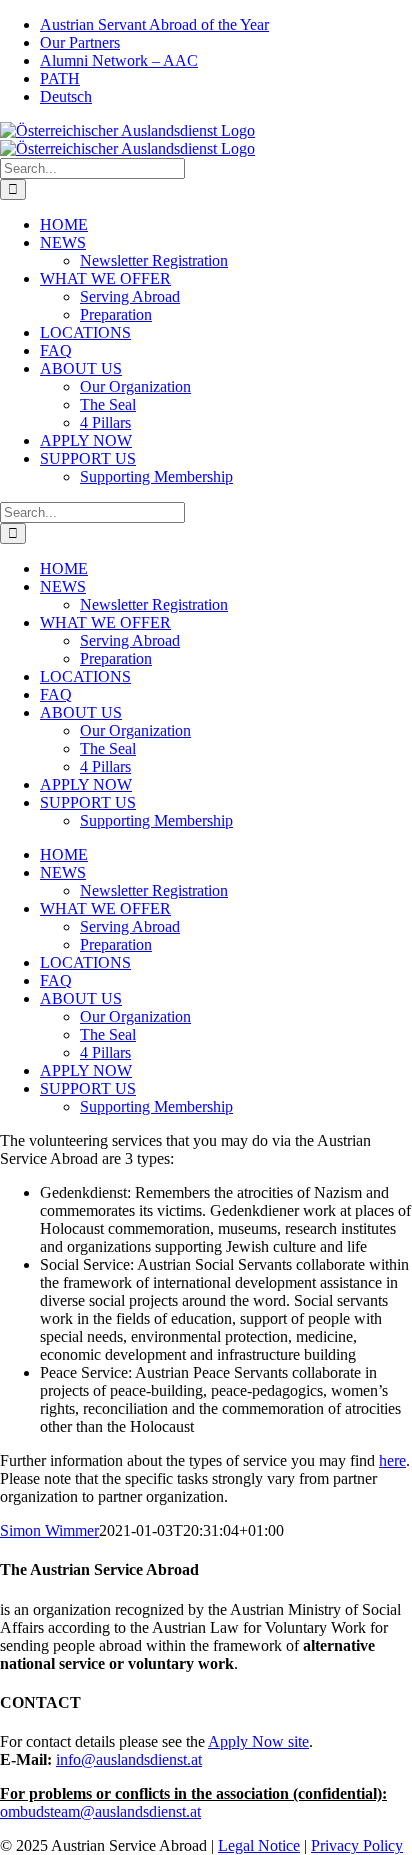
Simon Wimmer (49, 1530)
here (392, 1460)
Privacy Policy (357, 1845)
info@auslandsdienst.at (129, 1759)
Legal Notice (259, 1845)
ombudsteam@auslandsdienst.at (100, 1811)
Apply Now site (258, 1741)
